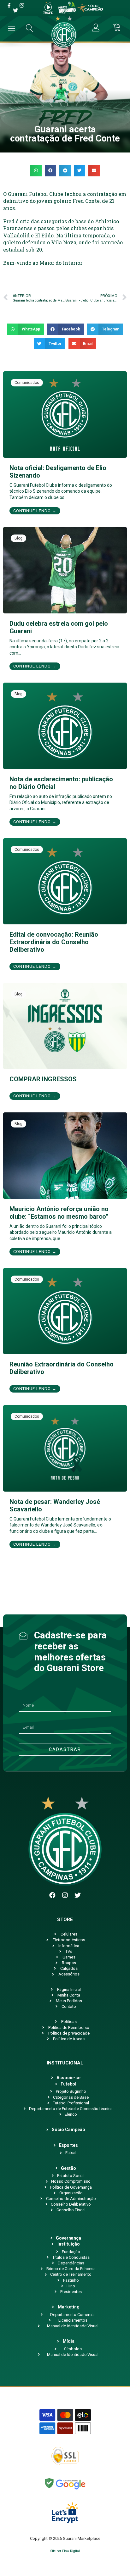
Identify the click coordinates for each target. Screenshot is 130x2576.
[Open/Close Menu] (12, 28)
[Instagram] (65, 1895)
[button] (36, 171)
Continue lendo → (35, 511)
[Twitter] (78, 1895)
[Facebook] (52, 1895)
